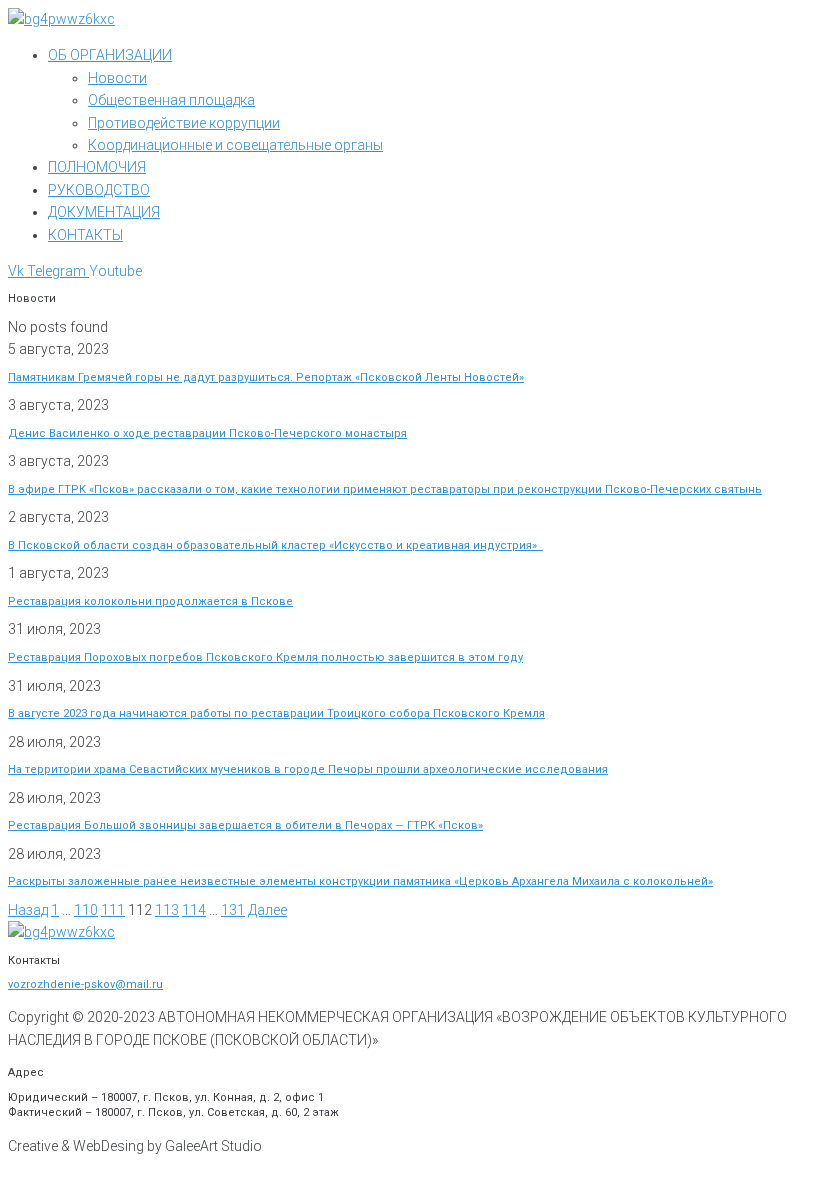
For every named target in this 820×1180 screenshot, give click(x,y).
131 (233, 910)
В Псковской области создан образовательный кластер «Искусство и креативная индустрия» (275, 545)
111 (113, 910)
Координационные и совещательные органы (235, 145)
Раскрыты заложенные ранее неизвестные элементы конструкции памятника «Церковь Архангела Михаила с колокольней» (360, 881)
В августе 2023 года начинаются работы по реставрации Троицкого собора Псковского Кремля (276, 713)
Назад (28, 910)
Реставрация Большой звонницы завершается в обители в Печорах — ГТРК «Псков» (245, 825)
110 (86, 910)
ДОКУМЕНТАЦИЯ (104, 212)
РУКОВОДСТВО (99, 190)
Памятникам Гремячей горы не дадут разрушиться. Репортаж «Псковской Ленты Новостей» (266, 377)
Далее (267, 910)
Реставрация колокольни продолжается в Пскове (150, 601)
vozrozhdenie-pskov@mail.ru (85, 984)
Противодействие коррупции (184, 123)
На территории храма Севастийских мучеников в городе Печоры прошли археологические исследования (308, 769)
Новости (117, 78)
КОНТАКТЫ (85, 235)
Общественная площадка (171, 100)
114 (194, 910)
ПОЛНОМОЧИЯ (97, 167)
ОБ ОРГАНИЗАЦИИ (110, 55)
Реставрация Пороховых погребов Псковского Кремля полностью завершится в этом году (265, 657)
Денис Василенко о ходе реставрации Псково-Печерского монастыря (207, 433)
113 (167, 910)
